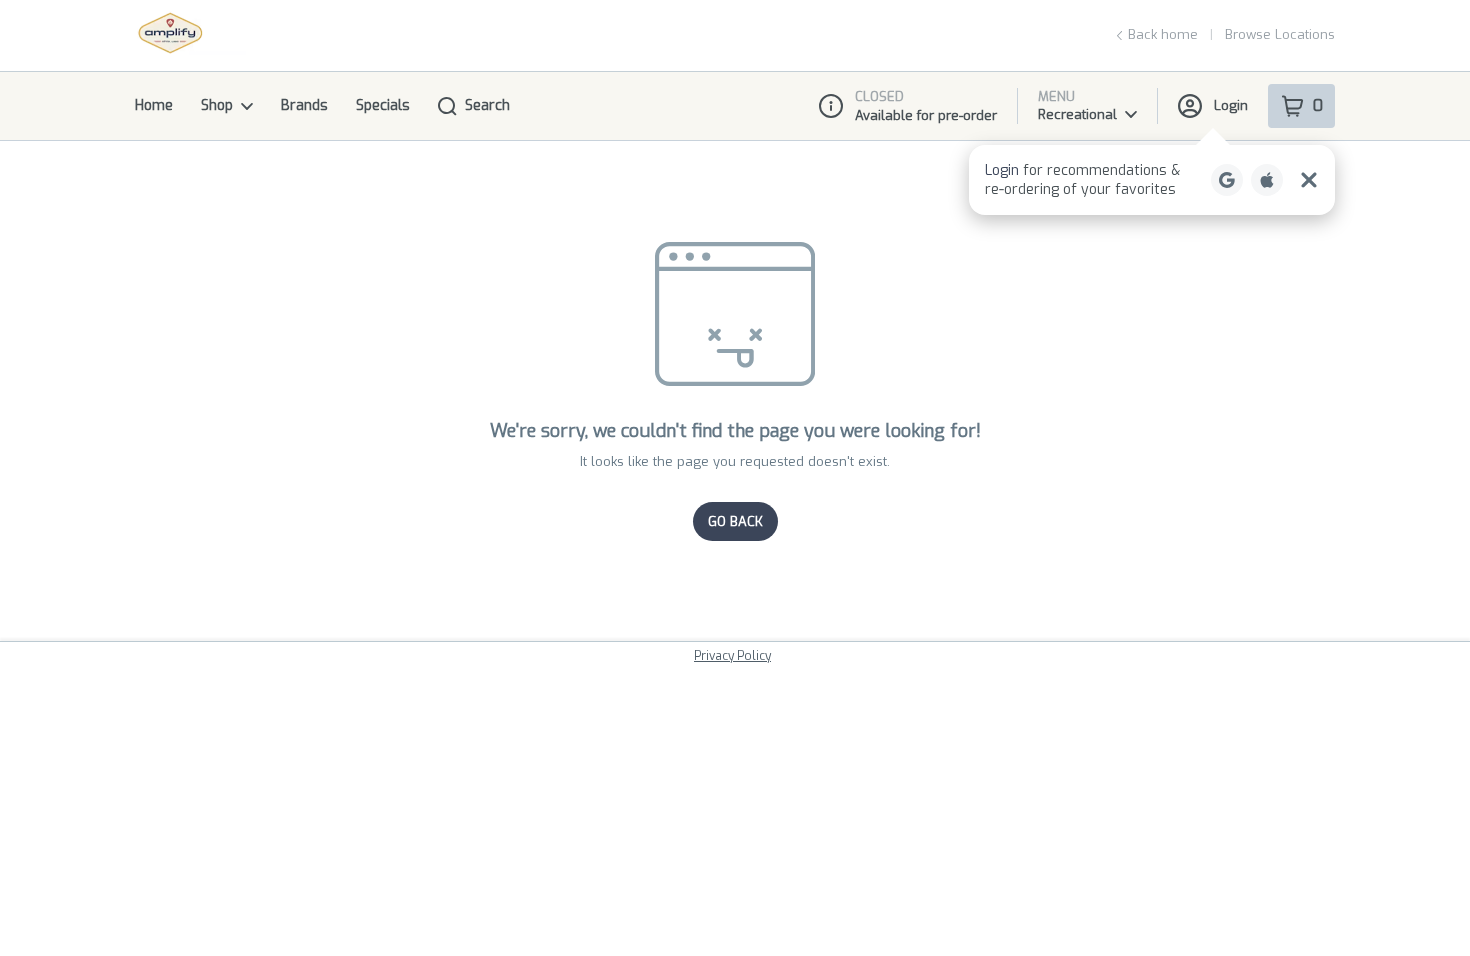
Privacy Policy (732, 656)
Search (487, 105)
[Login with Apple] (1267, 180)
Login (1231, 105)
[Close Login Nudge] (1309, 180)
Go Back (735, 521)
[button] (1152, 180)
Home (154, 105)
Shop (217, 105)
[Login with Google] (1227, 180)
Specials (383, 105)
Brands (304, 105)
